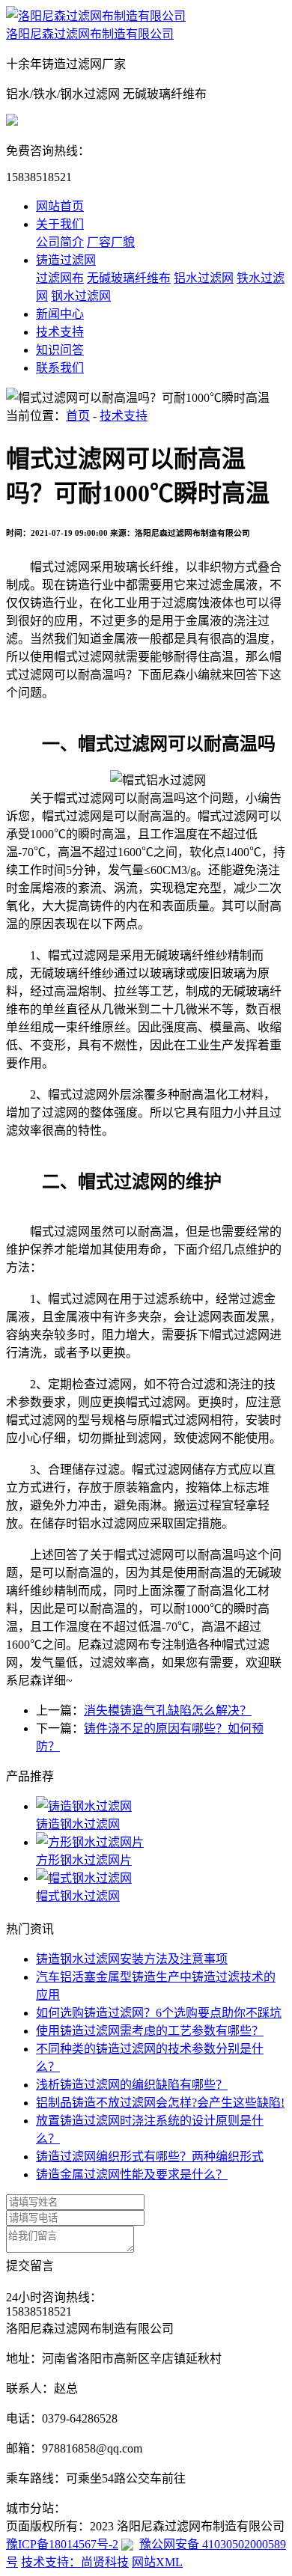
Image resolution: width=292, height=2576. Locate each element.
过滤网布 (60, 278)
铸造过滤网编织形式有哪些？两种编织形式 (150, 2157)
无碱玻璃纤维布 (129, 278)
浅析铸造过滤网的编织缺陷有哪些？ (132, 2085)
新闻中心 (60, 314)
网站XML (157, 2562)
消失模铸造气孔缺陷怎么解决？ (168, 1710)
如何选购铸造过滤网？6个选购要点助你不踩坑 (159, 2013)
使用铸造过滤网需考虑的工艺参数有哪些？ (150, 2031)
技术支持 (60, 332)
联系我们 (60, 368)
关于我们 (60, 224)
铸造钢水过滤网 (78, 1824)
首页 (78, 416)
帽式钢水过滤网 (78, 1896)
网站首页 (60, 206)
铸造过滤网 (66, 260)
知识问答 (60, 350)
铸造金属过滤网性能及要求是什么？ (132, 2174)
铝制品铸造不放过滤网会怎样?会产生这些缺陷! (160, 2103)
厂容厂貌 (111, 242)
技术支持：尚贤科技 (75, 2562)
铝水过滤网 (204, 278)
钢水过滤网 (81, 296)
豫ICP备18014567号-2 (62, 2544)
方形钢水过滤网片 (84, 1860)
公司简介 (60, 242)
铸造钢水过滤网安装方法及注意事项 (132, 1959)
